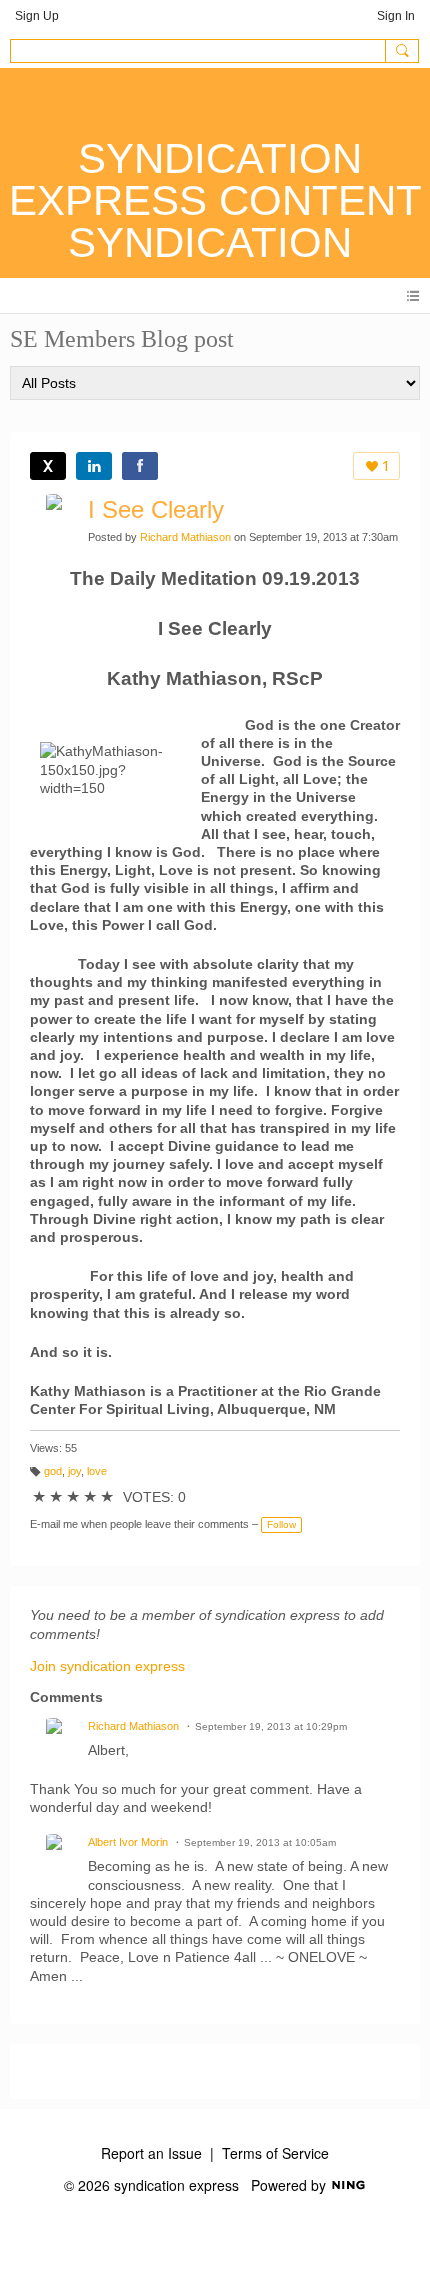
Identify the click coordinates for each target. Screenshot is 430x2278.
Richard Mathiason (185, 537)
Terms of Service (275, 2153)
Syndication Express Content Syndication (215, 200)
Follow (281, 1524)
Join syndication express (107, 1666)
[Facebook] (140, 466)
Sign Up (37, 16)
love (97, 1471)
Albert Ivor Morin (128, 1842)
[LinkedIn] (94, 466)
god (53, 1471)
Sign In (396, 16)
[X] (48, 466)
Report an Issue (151, 2153)
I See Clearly (156, 509)
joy (74, 1471)
